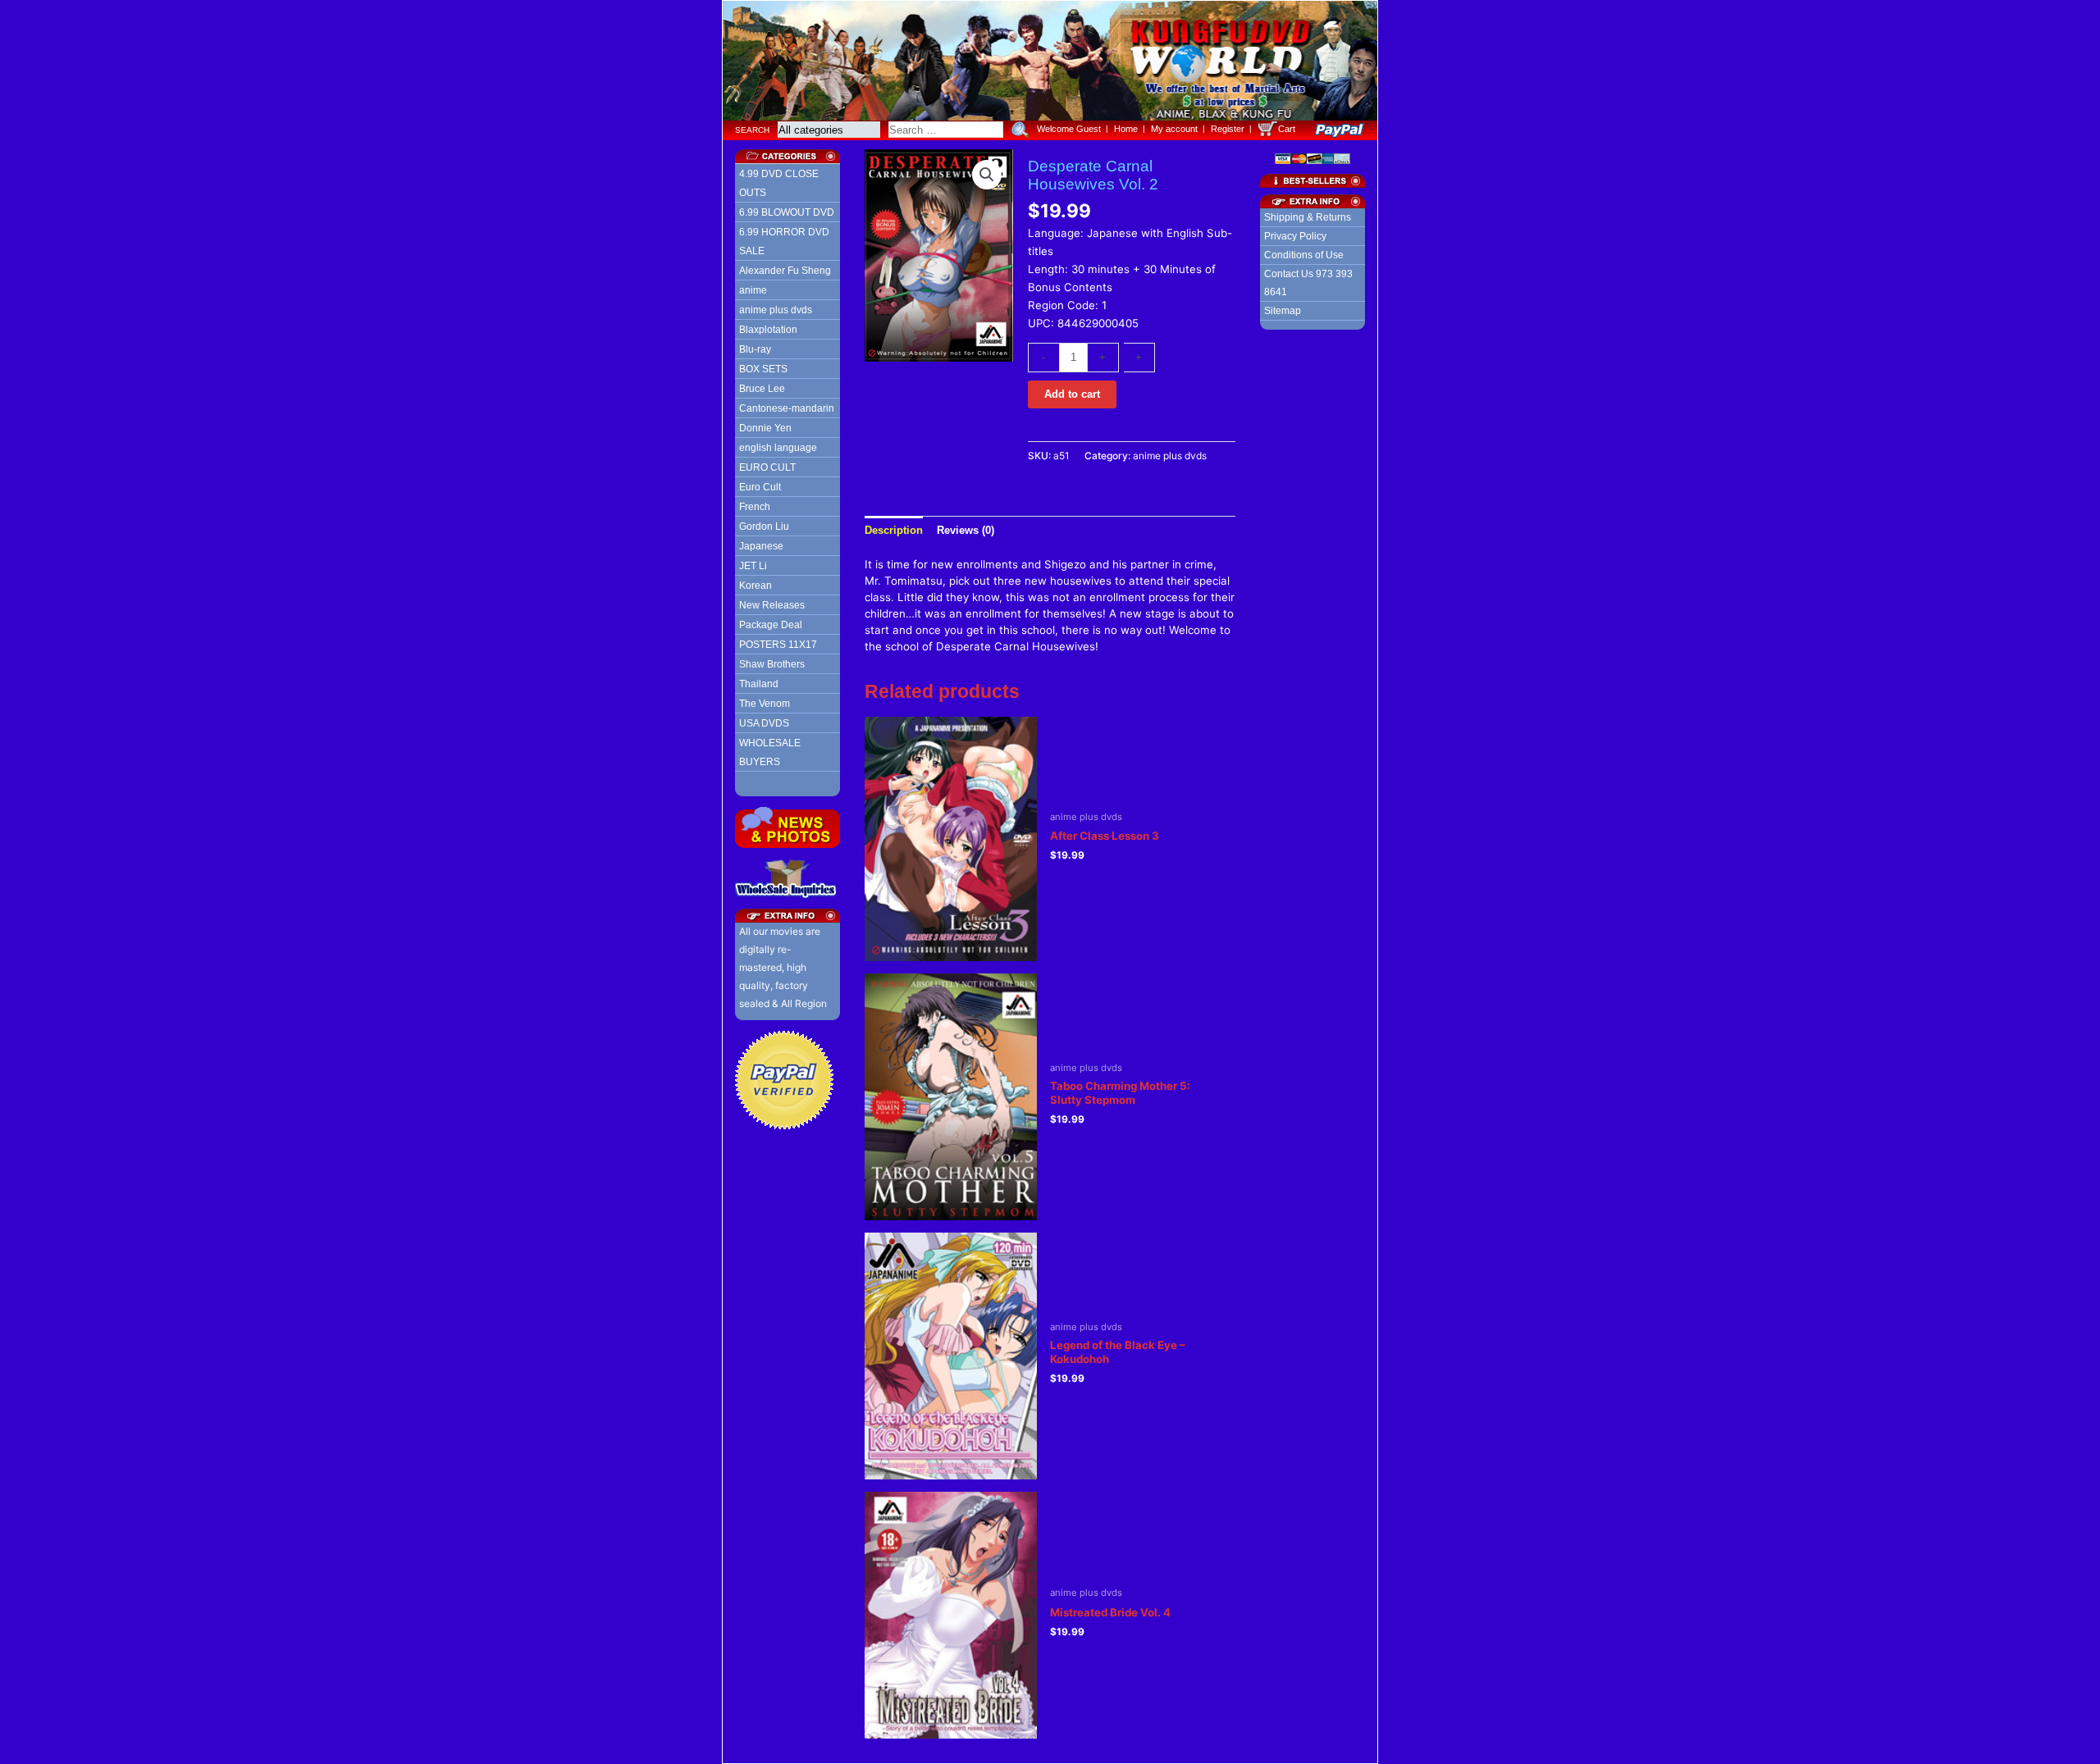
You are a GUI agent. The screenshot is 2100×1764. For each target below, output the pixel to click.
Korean (756, 586)
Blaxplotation (768, 330)
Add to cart (1072, 394)
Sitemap (1283, 311)
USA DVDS (764, 723)
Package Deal (771, 625)
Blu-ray (755, 349)
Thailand (759, 684)
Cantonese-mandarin (787, 408)
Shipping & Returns (1308, 217)
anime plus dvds (776, 310)
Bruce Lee (762, 389)
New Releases (772, 605)
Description (894, 530)
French (755, 507)
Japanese (761, 546)
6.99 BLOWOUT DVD (787, 212)
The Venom (765, 704)
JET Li (753, 566)
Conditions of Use (1304, 255)
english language (778, 448)
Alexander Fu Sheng (785, 271)
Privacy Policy (1295, 236)
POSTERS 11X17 (778, 645)
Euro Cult (760, 487)
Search (752, 130)
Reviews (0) (966, 530)
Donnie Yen (765, 428)
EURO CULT (767, 467)
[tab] (894, 530)
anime (753, 290)
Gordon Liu (764, 526)
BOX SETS (763, 369)
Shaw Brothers (772, 664)
